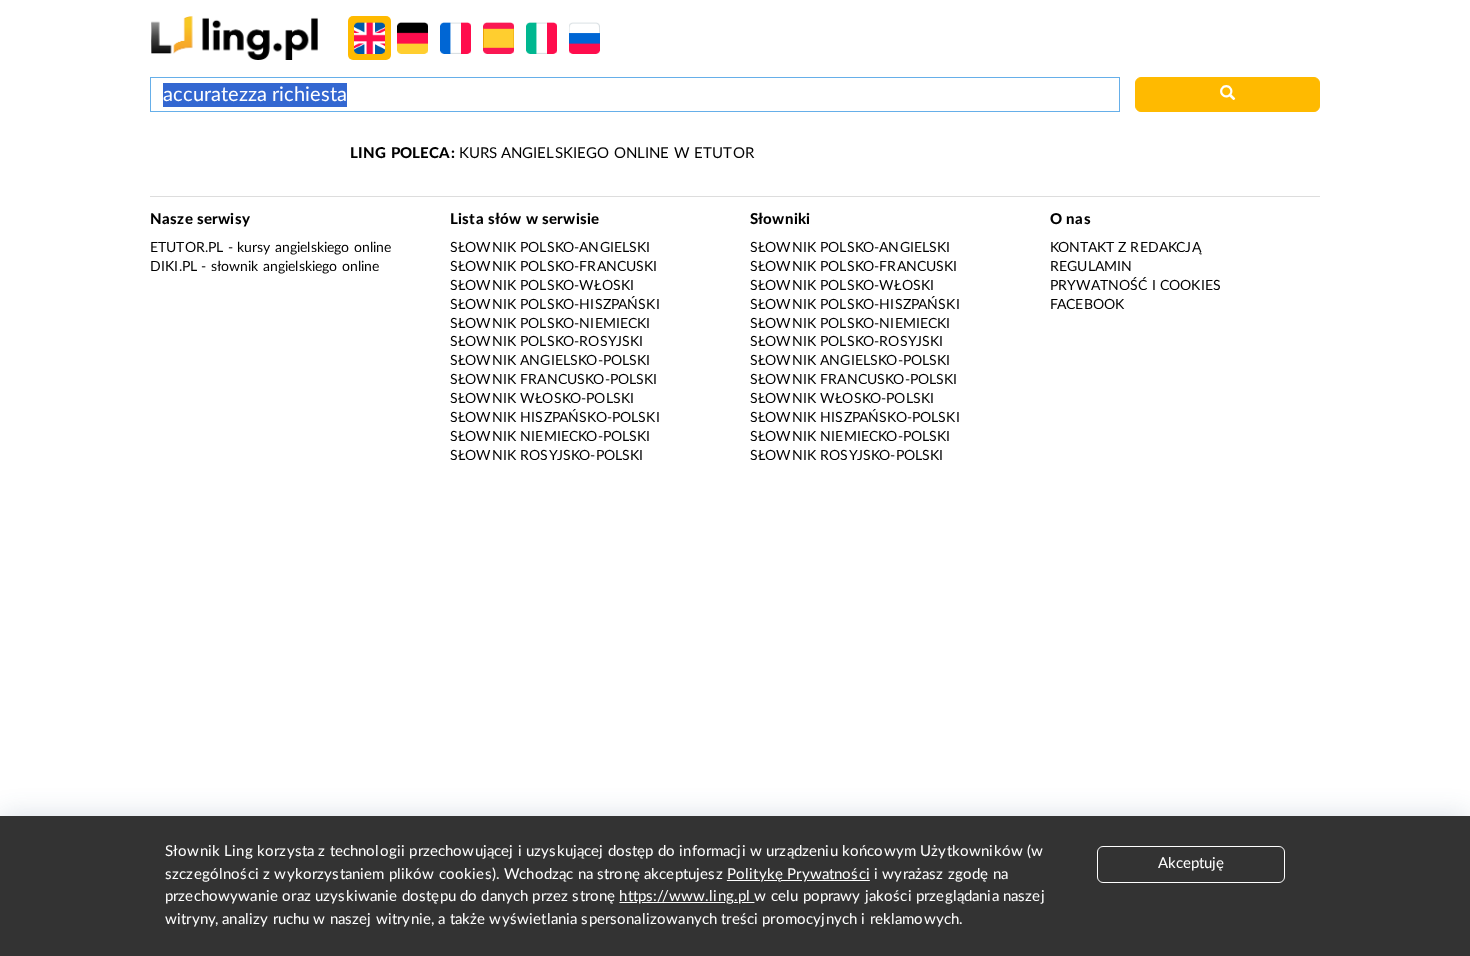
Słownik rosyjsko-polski (546, 456)
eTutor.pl (186, 248)
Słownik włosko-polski (542, 399)
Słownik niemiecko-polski (550, 437)
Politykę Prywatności (798, 874)
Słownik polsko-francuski (554, 267)
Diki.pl (173, 267)
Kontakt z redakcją (1125, 248)
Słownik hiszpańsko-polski (555, 418)
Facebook (1087, 305)
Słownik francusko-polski (554, 380)
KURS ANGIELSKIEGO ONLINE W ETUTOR (552, 153)
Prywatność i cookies (1135, 286)
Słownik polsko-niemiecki (550, 324)
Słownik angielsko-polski (550, 361)
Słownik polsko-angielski (550, 248)
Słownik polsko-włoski (542, 286)
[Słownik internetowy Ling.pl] (234, 37)
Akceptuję (1191, 863)
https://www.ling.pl (686, 896)
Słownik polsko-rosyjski (546, 342)
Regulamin (1091, 267)
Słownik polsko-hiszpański (555, 305)
